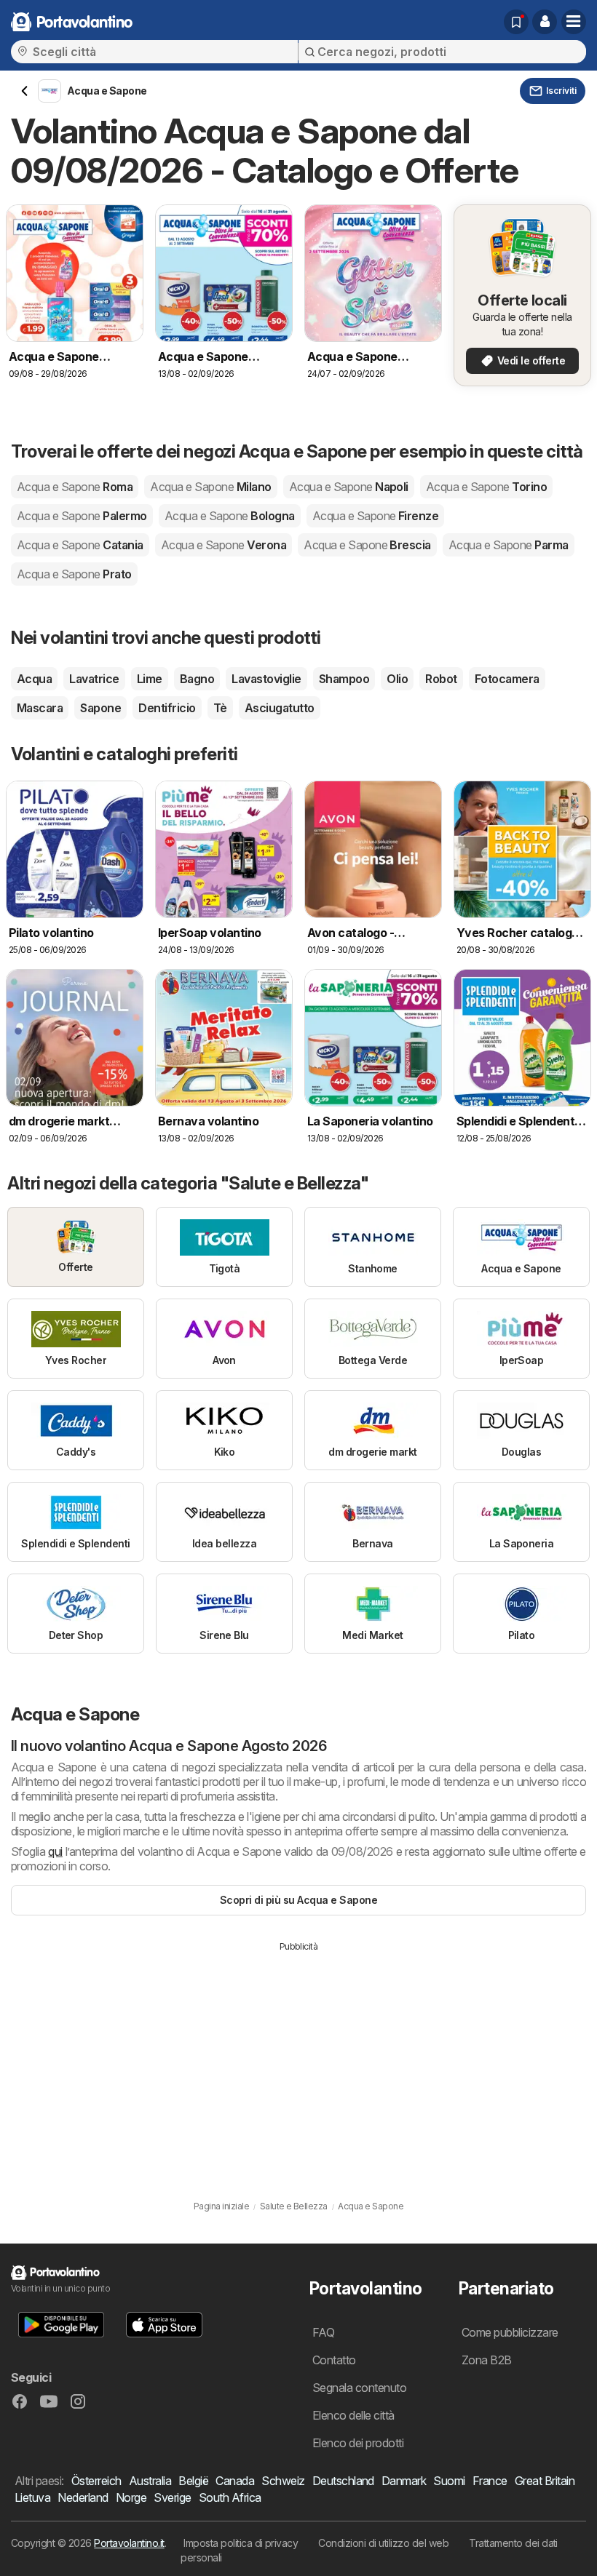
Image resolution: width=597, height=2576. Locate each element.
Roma (75, 487)
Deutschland (343, 2481)
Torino (486, 487)
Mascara (40, 708)
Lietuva (32, 2497)
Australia (150, 2481)
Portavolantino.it (129, 2543)
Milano (210, 487)
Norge (131, 2497)
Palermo (82, 516)
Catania (80, 545)
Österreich (96, 2481)
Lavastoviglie (266, 679)
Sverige (172, 2497)
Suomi (449, 2481)
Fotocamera (507, 679)
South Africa (230, 2497)
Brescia (367, 545)
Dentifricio (167, 708)
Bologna (230, 516)
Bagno (197, 679)
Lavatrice (94, 679)
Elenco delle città (353, 2415)
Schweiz (283, 2481)
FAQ (323, 2332)
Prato (74, 574)
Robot (441, 679)
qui (55, 1851)
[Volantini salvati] (516, 22)
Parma (509, 545)
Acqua (34, 679)
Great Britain (545, 2481)
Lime (150, 679)
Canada (235, 2481)
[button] (545, 22)
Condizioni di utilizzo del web (383, 2543)
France (490, 2481)
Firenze (376, 516)
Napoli (349, 487)
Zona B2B (487, 2360)
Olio (397, 679)
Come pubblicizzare (510, 2332)
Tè (220, 708)
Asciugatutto (280, 708)
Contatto (334, 2360)
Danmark (404, 2481)
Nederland (83, 2497)
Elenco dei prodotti (358, 2443)
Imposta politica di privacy (241, 2543)
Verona (224, 545)
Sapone (100, 708)
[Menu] (574, 22)
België (193, 2481)
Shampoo (344, 679)
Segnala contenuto (359, 2388)
